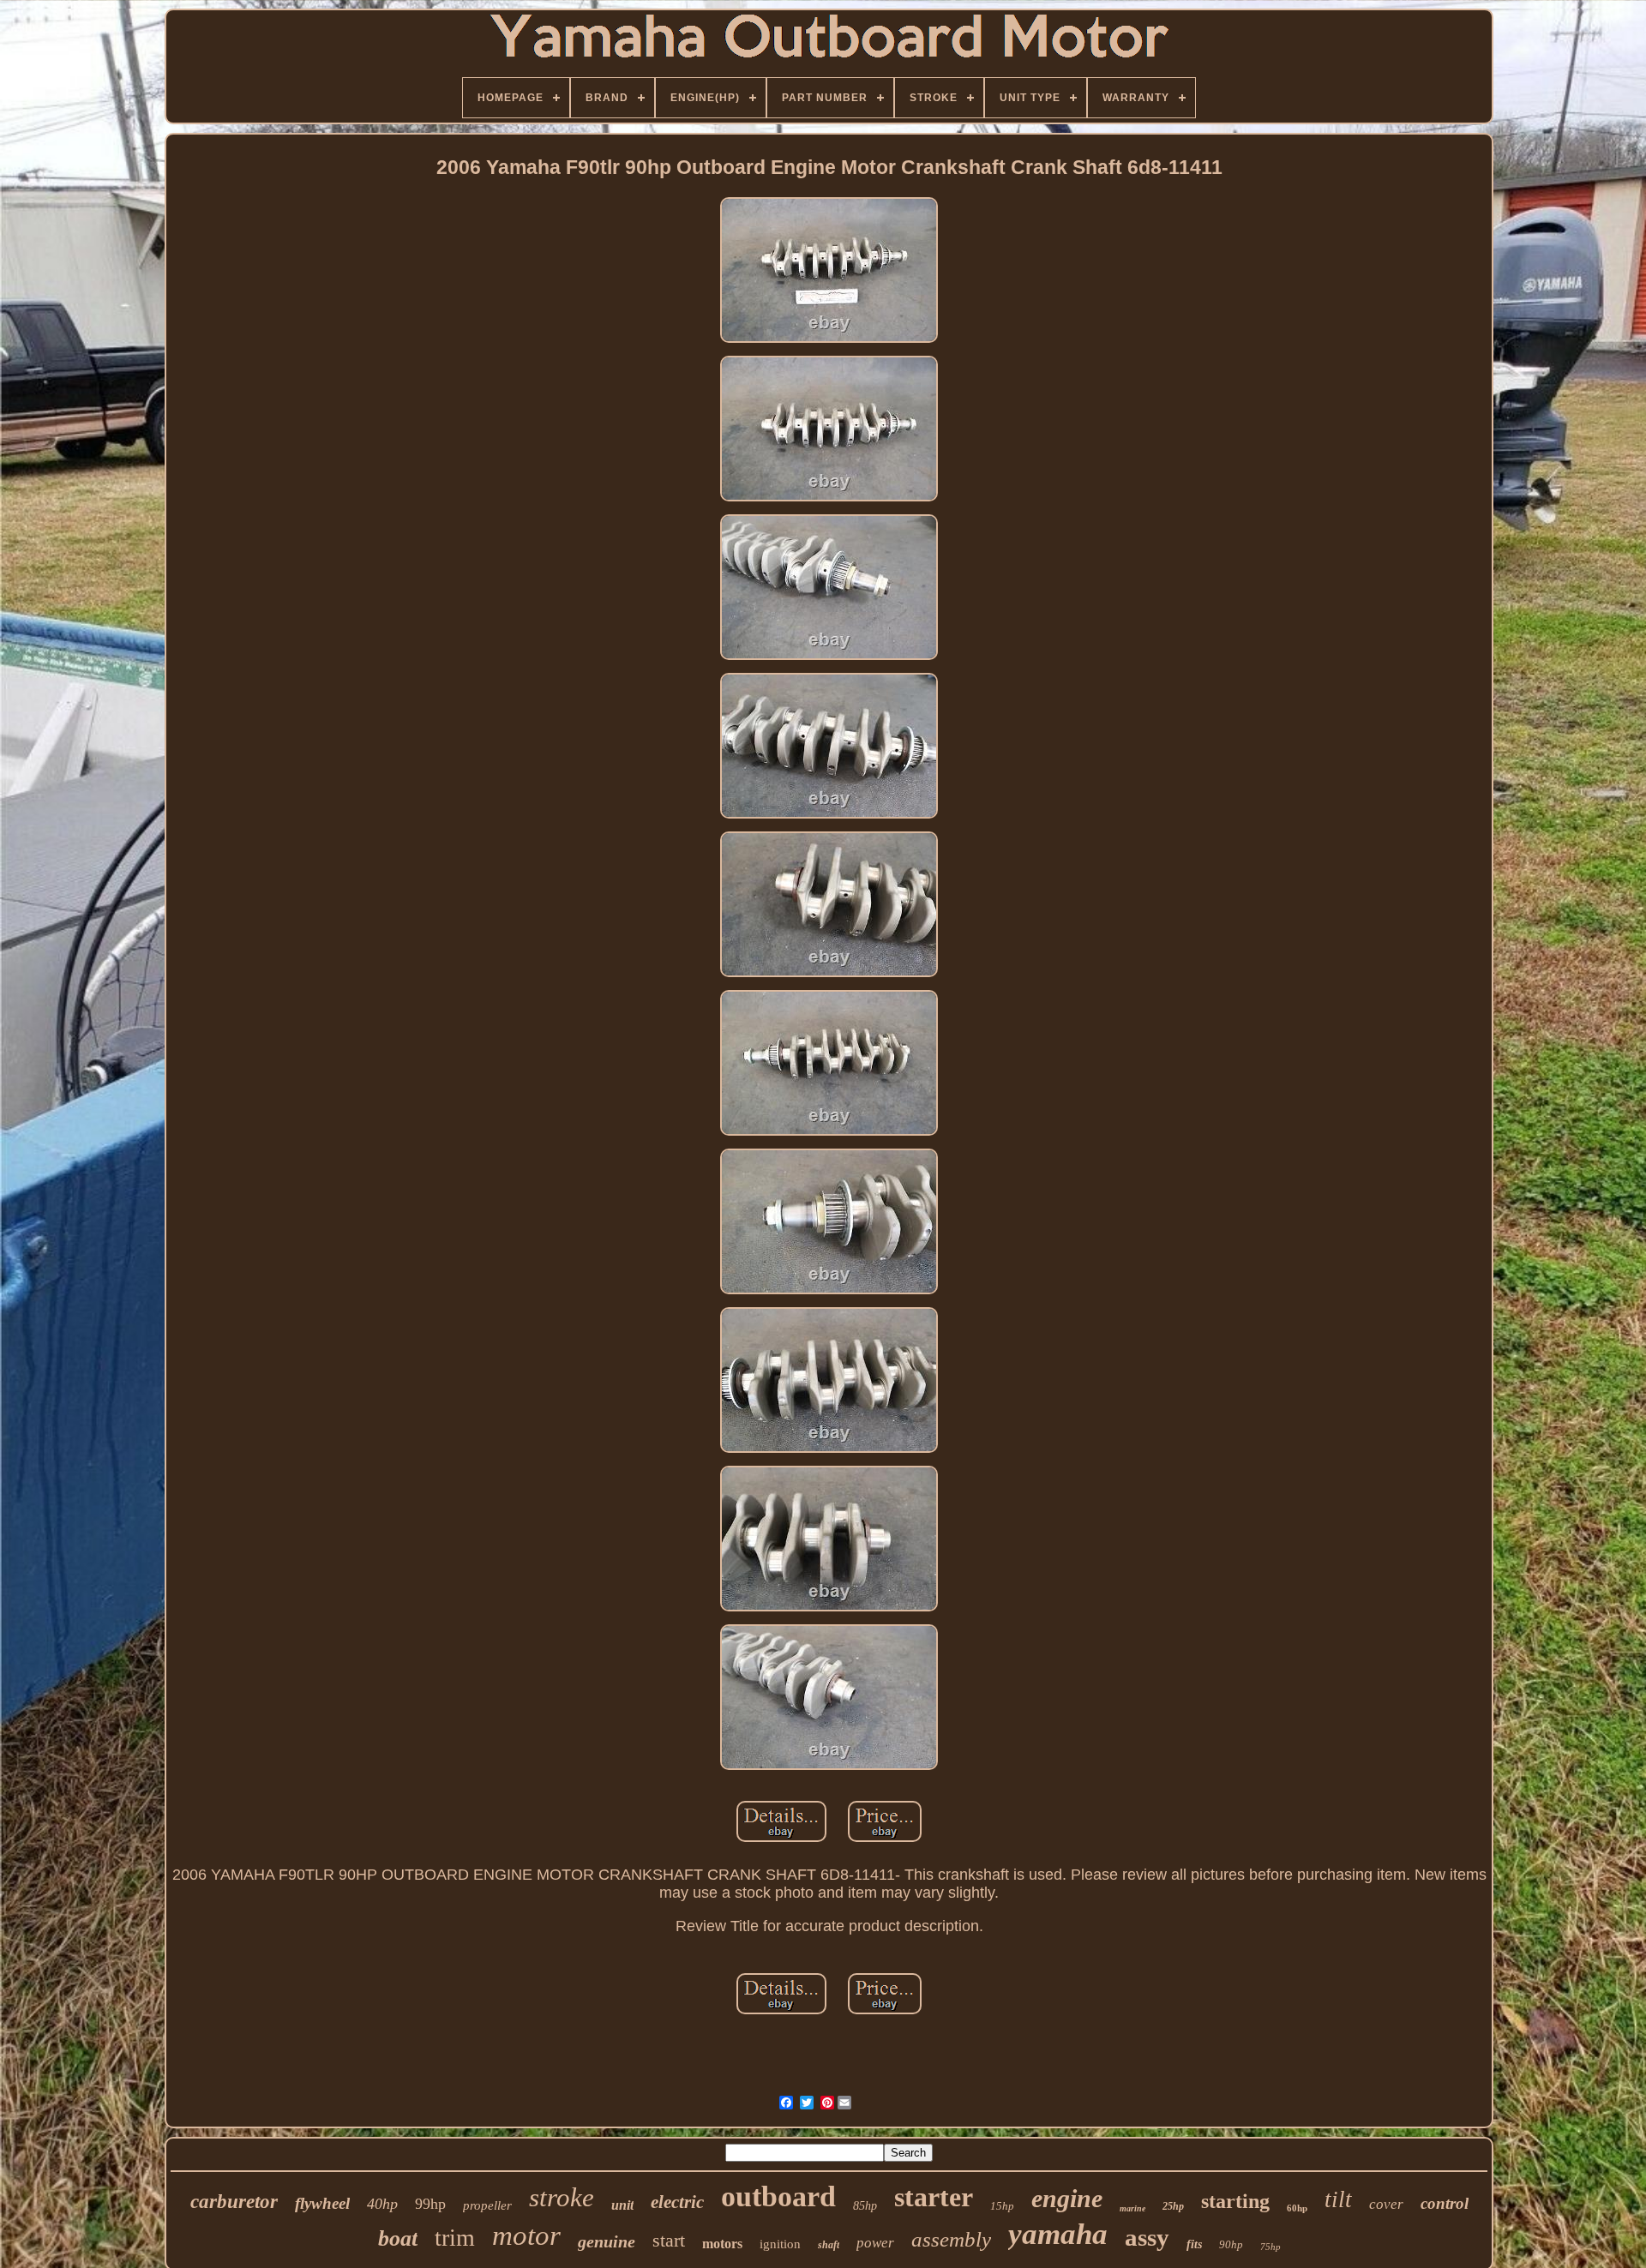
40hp (382, 2204)
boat (398, 2238)
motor (526, 2235)
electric (677, 2202)
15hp (1002, 2206)
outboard (778, 2196)
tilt (1338, 2199)
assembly (951, 2239)
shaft (829, 2245)
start (669, 2240)
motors (722, 2244)
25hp (1173, 2206)
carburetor (234, 2202)
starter (934, 2197)
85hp (865, 2206)
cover (1386, 2204)
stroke (562, 2197)
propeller (487, 2205)
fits (1194, 2244)
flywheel (322, 2203)
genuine (607, 2241)
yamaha (1058, 2234)
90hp (1231, 2244)
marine (1132, 2208)
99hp (430, 2204)
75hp (1271, 2247)
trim (455, 2238)
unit (622, 2205)
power (875, 2243)
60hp (1297, 2208)
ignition (780, 2244)
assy (1147, 2237)
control (1445, 2203)
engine (1067, 2198)
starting (1235, 2201)
